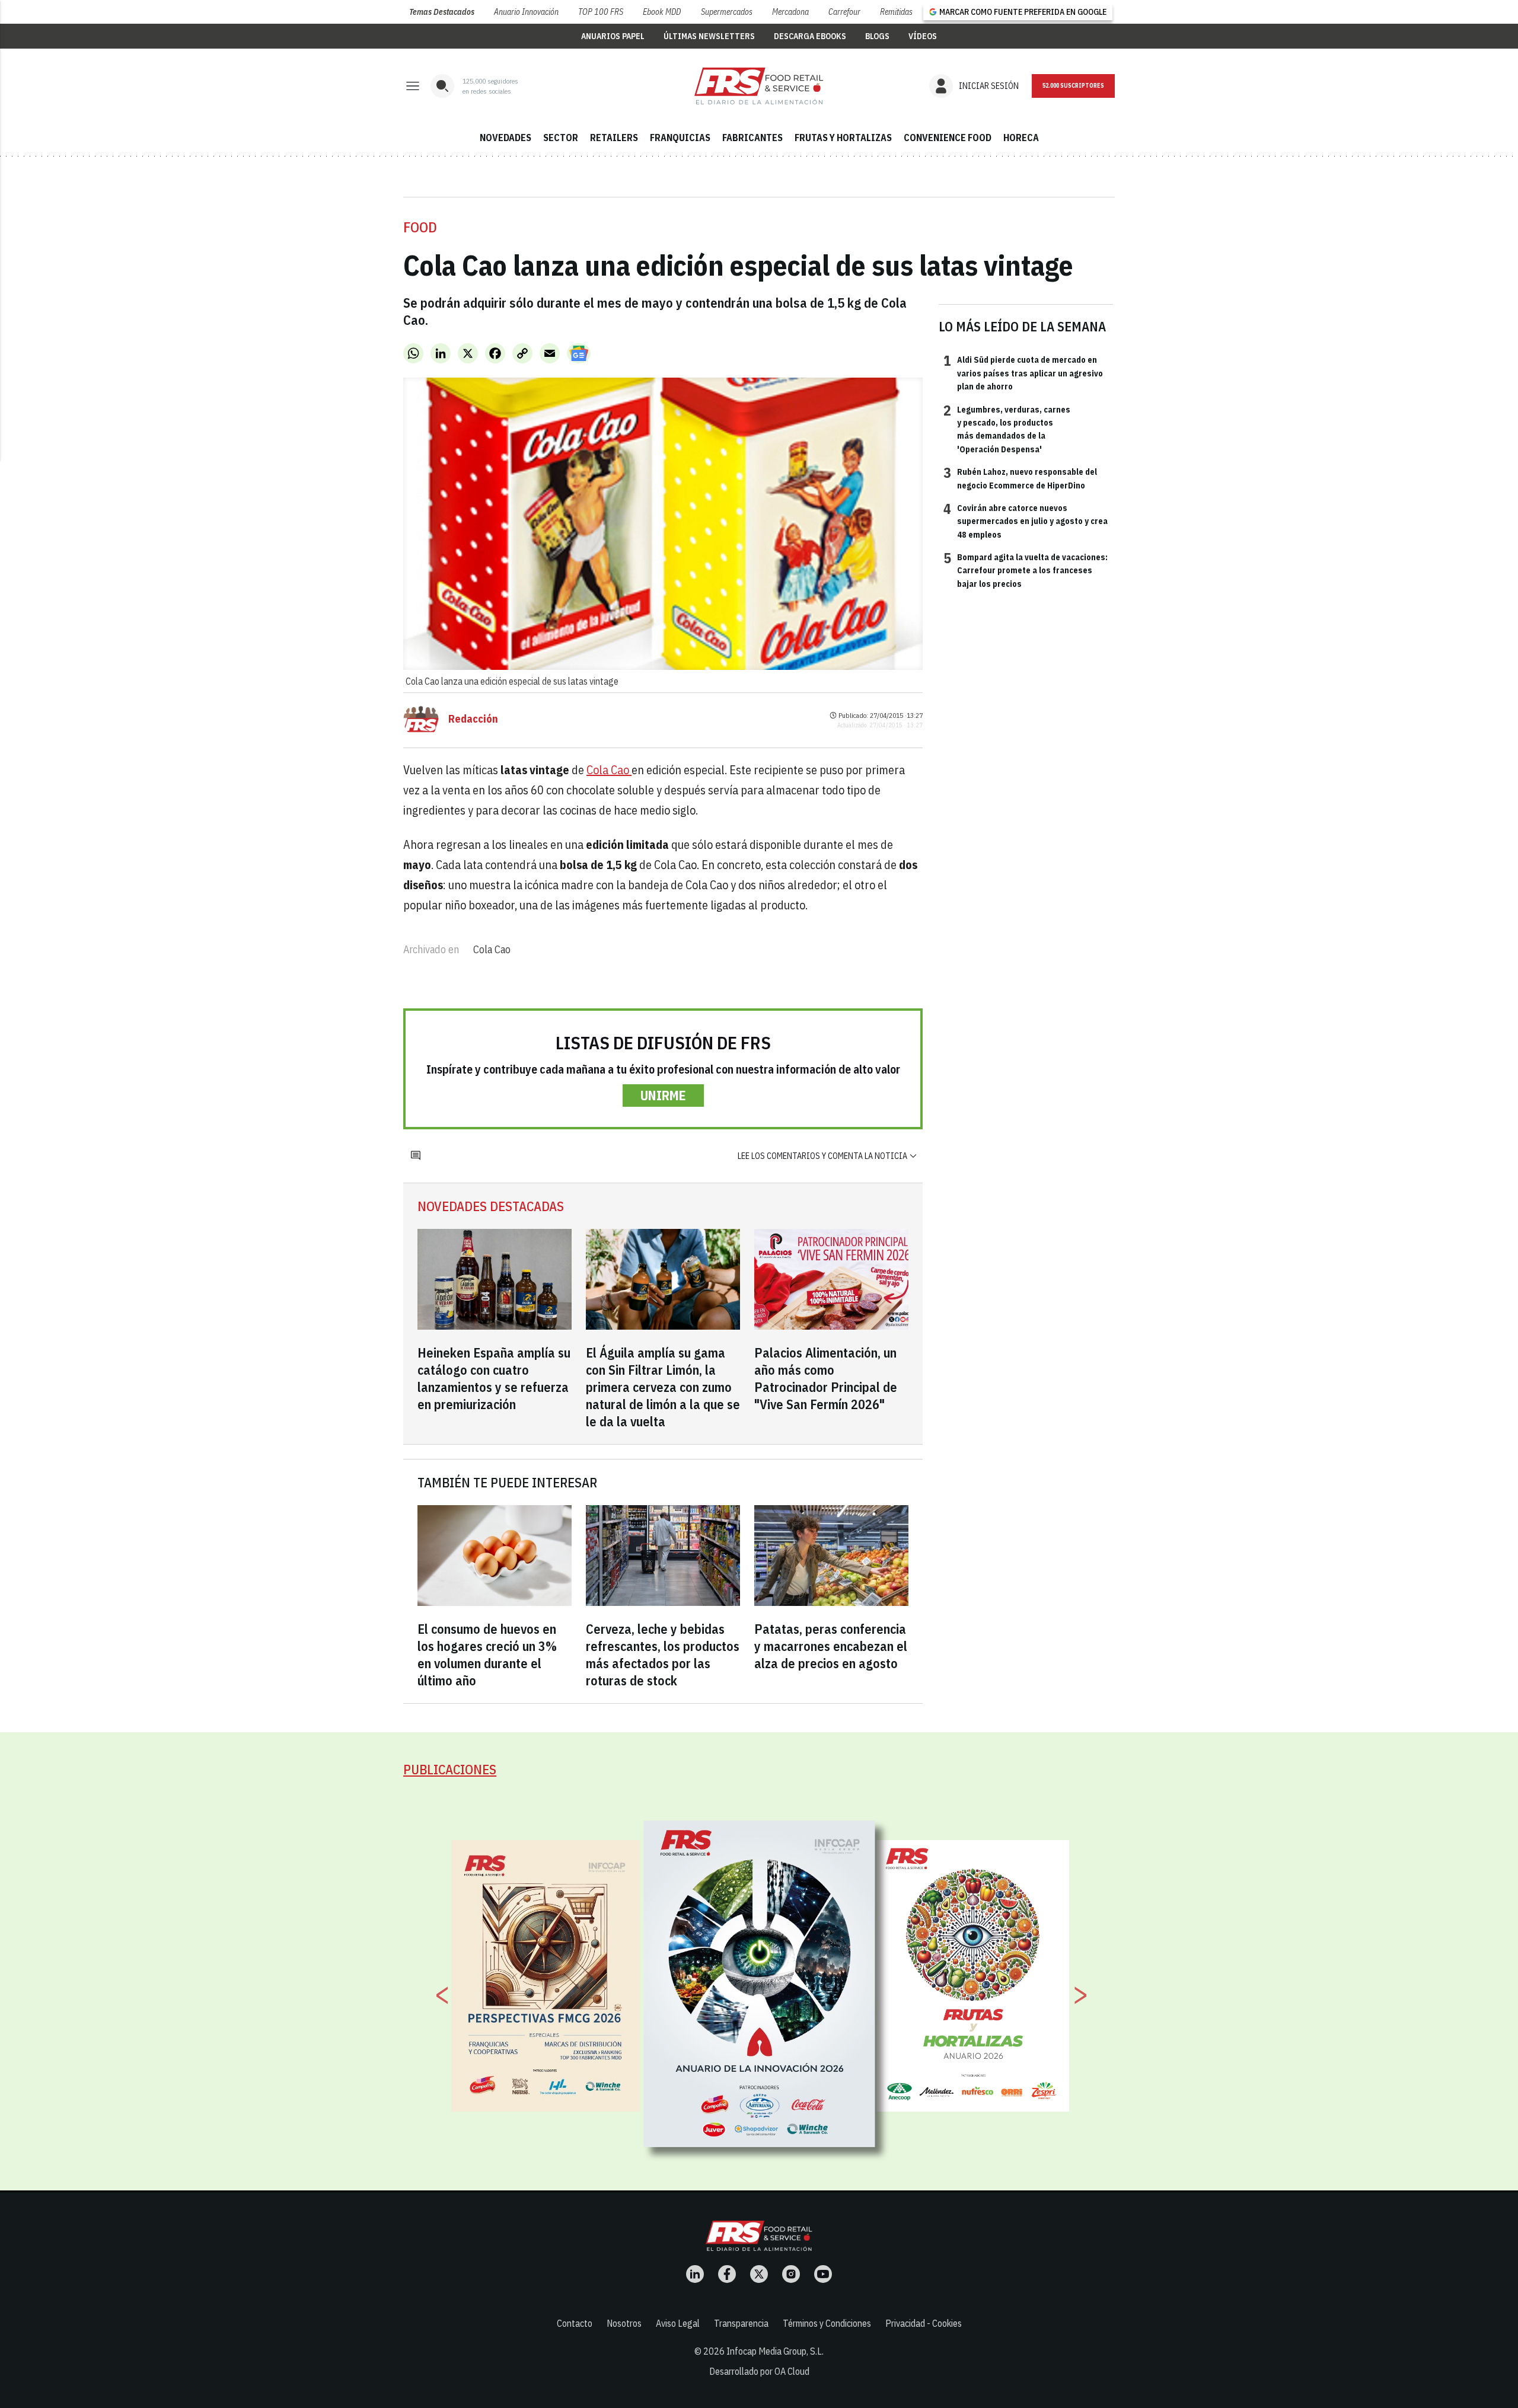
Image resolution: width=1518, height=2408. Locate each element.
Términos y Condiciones (827, 2323)
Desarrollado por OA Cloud (759, 2371)
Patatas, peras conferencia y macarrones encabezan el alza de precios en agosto (831, 1646)
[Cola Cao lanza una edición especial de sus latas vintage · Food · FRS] (759, 86)
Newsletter (1073, 86)
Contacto (575, 2323)
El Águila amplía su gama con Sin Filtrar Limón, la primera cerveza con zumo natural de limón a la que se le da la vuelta (663, 1387)
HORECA (1021, 138)
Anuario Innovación (526, 12)
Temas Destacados (442, 12)
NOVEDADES (506, 138)
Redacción (473, 719)
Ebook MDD (662, 12)
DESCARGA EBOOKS (810, 36)
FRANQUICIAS (680, 138)
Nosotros (624, 2323)
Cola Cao (609, 770)
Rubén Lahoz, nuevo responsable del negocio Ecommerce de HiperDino (1020, 478)
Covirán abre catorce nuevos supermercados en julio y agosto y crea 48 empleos (1026, 521)
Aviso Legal (678, 2323)
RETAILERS (614, 138)
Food (420, 227)
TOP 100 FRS (601, 12)
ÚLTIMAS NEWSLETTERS (709, 36)
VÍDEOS (923, 36)
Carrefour (844, 12)
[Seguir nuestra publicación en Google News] (579, 353)
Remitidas (896, 12)
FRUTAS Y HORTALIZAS (843, 138)
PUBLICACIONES (450, 1769)
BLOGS (877, 36)
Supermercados (727, 12)
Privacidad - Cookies (924, 2323)
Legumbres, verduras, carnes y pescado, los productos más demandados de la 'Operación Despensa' (1007, 429)
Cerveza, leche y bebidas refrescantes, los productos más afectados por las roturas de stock (663, 1655)
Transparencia (741, 2323)
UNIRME (663, 1095)
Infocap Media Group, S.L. (775, 2351)
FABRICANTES (752, 138)
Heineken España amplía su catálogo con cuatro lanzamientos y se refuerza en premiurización (494, 1378)
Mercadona (790, 12)
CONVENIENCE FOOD (948, 138)
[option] (760, 1984)
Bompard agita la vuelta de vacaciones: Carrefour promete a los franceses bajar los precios (1026, 570)
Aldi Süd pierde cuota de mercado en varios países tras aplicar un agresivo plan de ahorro (1023, 373)
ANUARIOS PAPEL (613, 36)
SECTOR (561, 138)
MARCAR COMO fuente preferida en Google (1023, 12)
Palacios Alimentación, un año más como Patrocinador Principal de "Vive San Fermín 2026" (826, 1378)
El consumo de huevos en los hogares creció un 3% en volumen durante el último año (487, 1655)
